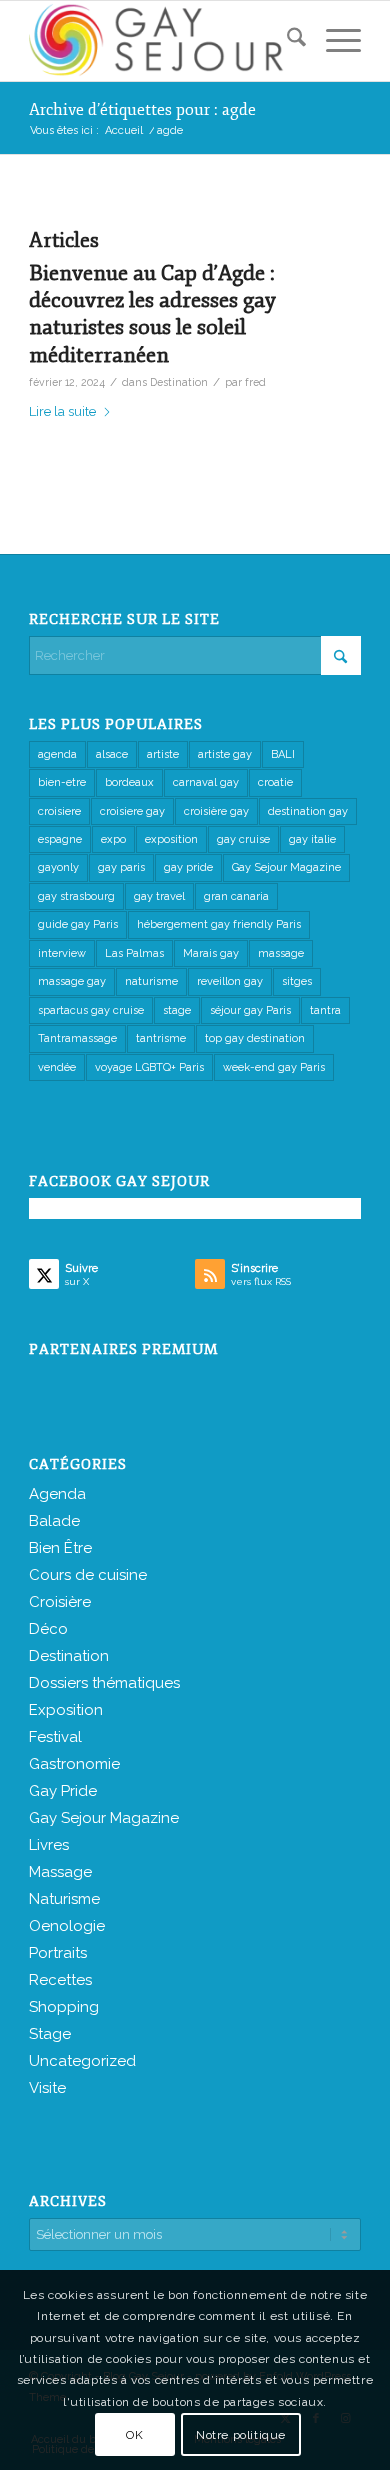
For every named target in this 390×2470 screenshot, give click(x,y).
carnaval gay (206, 782)
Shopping (64, 2007)
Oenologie (67, 1926)
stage (177, 1010)
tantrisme (161, 1038)
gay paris (121, 867)
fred (255, 382)
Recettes (60, 1980)
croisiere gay (132, 811)
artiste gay (225, 754)
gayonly (58, 867)
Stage (50, 2034)
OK (134, 2435)
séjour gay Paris (250, 1010)
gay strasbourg (76, 896)
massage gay (72, 981)
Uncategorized (82, 2061)
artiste (163, 754)
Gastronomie (74, 1764)
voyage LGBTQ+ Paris (149, 1067)
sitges (297, 981)
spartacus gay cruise (91, 1010)
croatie (275, 782)
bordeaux (129, 782)
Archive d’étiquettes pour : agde (142, 110)
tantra (325, 1010)
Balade (54, 1521)
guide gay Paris (78, 924)
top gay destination (255, 1038)
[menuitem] (286, 41)
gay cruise (243, 839)
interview (62, 953)
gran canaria (236, 896)
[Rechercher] (286, 41)
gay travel (159, 896)
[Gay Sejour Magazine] (161, 41)
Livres (49, 1845)
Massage (60, 1872)
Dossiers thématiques (104, 1683)
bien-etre (62, 782)
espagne (60, 839)
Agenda (57, 1494)
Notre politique (241, 2435)
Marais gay (211, 953)
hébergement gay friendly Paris (219, 924)
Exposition (66, 1710)
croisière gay (216, 811)
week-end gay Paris (274, 1067)
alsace (112, 754)
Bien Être (60, 1548)
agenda (57, 754)
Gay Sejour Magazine (286, 867)
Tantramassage (77, 1038)
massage (281, 953)
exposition (171, 839)
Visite (47, 2088)
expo (113, 839)
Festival (55, 1737)
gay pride (188, 867)
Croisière (60, 1602)
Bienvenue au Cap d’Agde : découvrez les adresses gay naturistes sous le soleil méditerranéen (152, 314)
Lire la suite (62, 411)
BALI (283, 754)
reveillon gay (230, 981)
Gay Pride (63, 1791)
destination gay (308, 811)
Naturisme (64, 1899)
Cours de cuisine (88, 1575)
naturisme (151, 981)
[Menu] (333, 41)
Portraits (58, 1953)
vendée (57, 1067)
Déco (48, 1629)
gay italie (312, 839)
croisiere (59, 811)
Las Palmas (134, 953)
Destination (179, 382)
